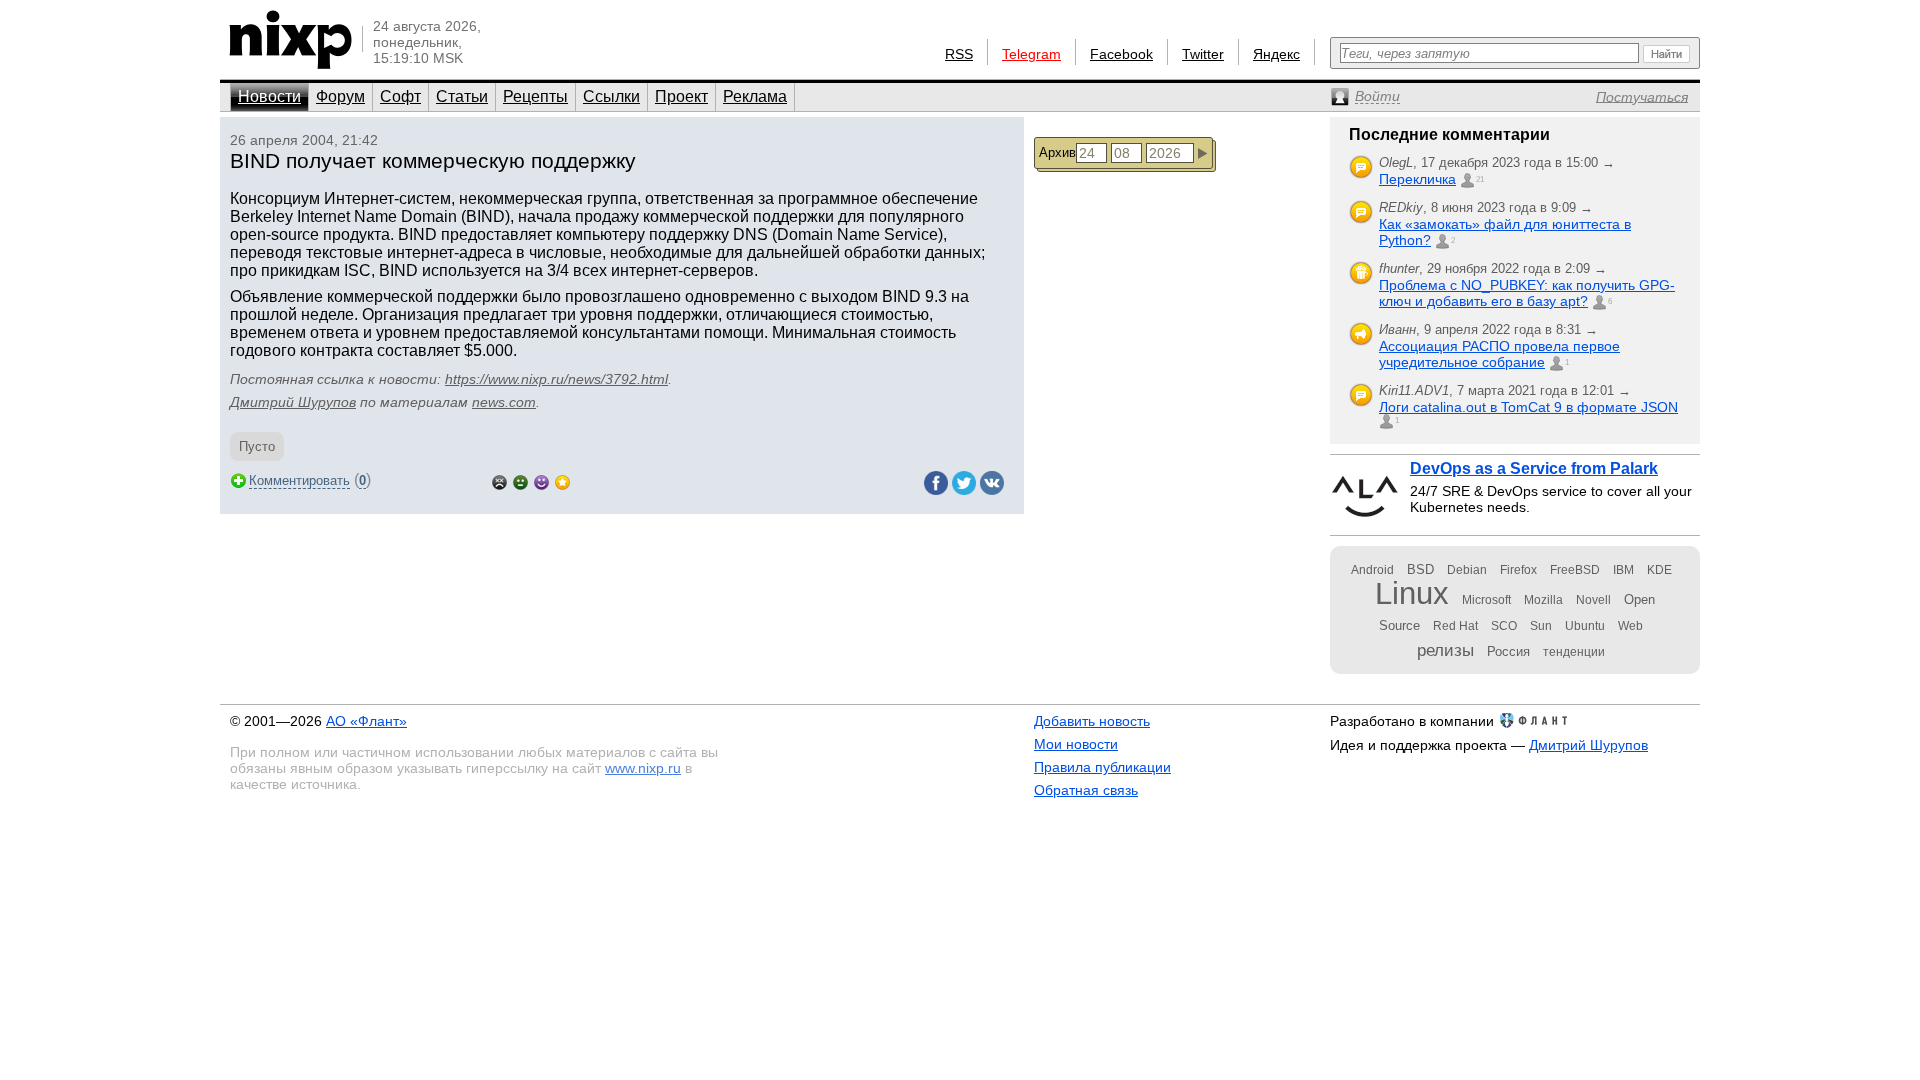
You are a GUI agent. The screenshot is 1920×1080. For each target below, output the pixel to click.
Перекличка (1417, 179)
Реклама (755, 96)
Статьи (462, 96)
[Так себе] (520, 480)
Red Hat (1455, 626)
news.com (504, 402)
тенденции (1574, 652)
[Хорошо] (541, 480)
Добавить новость (1092, 721)
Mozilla (1543, 600)
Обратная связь (1086, 790)
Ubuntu (1585, 626)
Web (1630, 626)
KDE (1659, 570)
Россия (1508, 651)
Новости (269, 96)
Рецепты (535, 96)
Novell (1593, 600)
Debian (1467, 570)
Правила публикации (1102, 767)
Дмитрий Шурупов (293, 402)
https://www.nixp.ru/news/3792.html (556, 379)
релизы (1445, 650)
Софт (400, 96)
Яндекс (1276, 54)
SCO (1504, 626)
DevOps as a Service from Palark (1534, 468)
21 (1480, 179)
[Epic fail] (499, 480)
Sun (1541, 626)
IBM (1623, 570)
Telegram (1031, 54)
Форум (340, 96)
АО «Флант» (366, 721)
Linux (1412, 593)
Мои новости (1076, 744)
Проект (681, 96)
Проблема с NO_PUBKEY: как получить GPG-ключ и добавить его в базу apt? (1527, 293)
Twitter (1203, 54)
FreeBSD (1575, 570)
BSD (1420, 569)
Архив (1057, 152)
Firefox (1518, 570)
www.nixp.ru (643, 768)
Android (1372, 570)
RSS (959, 54)
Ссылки (611, 96)
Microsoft (1486, 600)
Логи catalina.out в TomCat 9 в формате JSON (1528, 407)
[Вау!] (562, 480)
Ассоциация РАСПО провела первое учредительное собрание (1499, 354)
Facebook (1121, 54)
